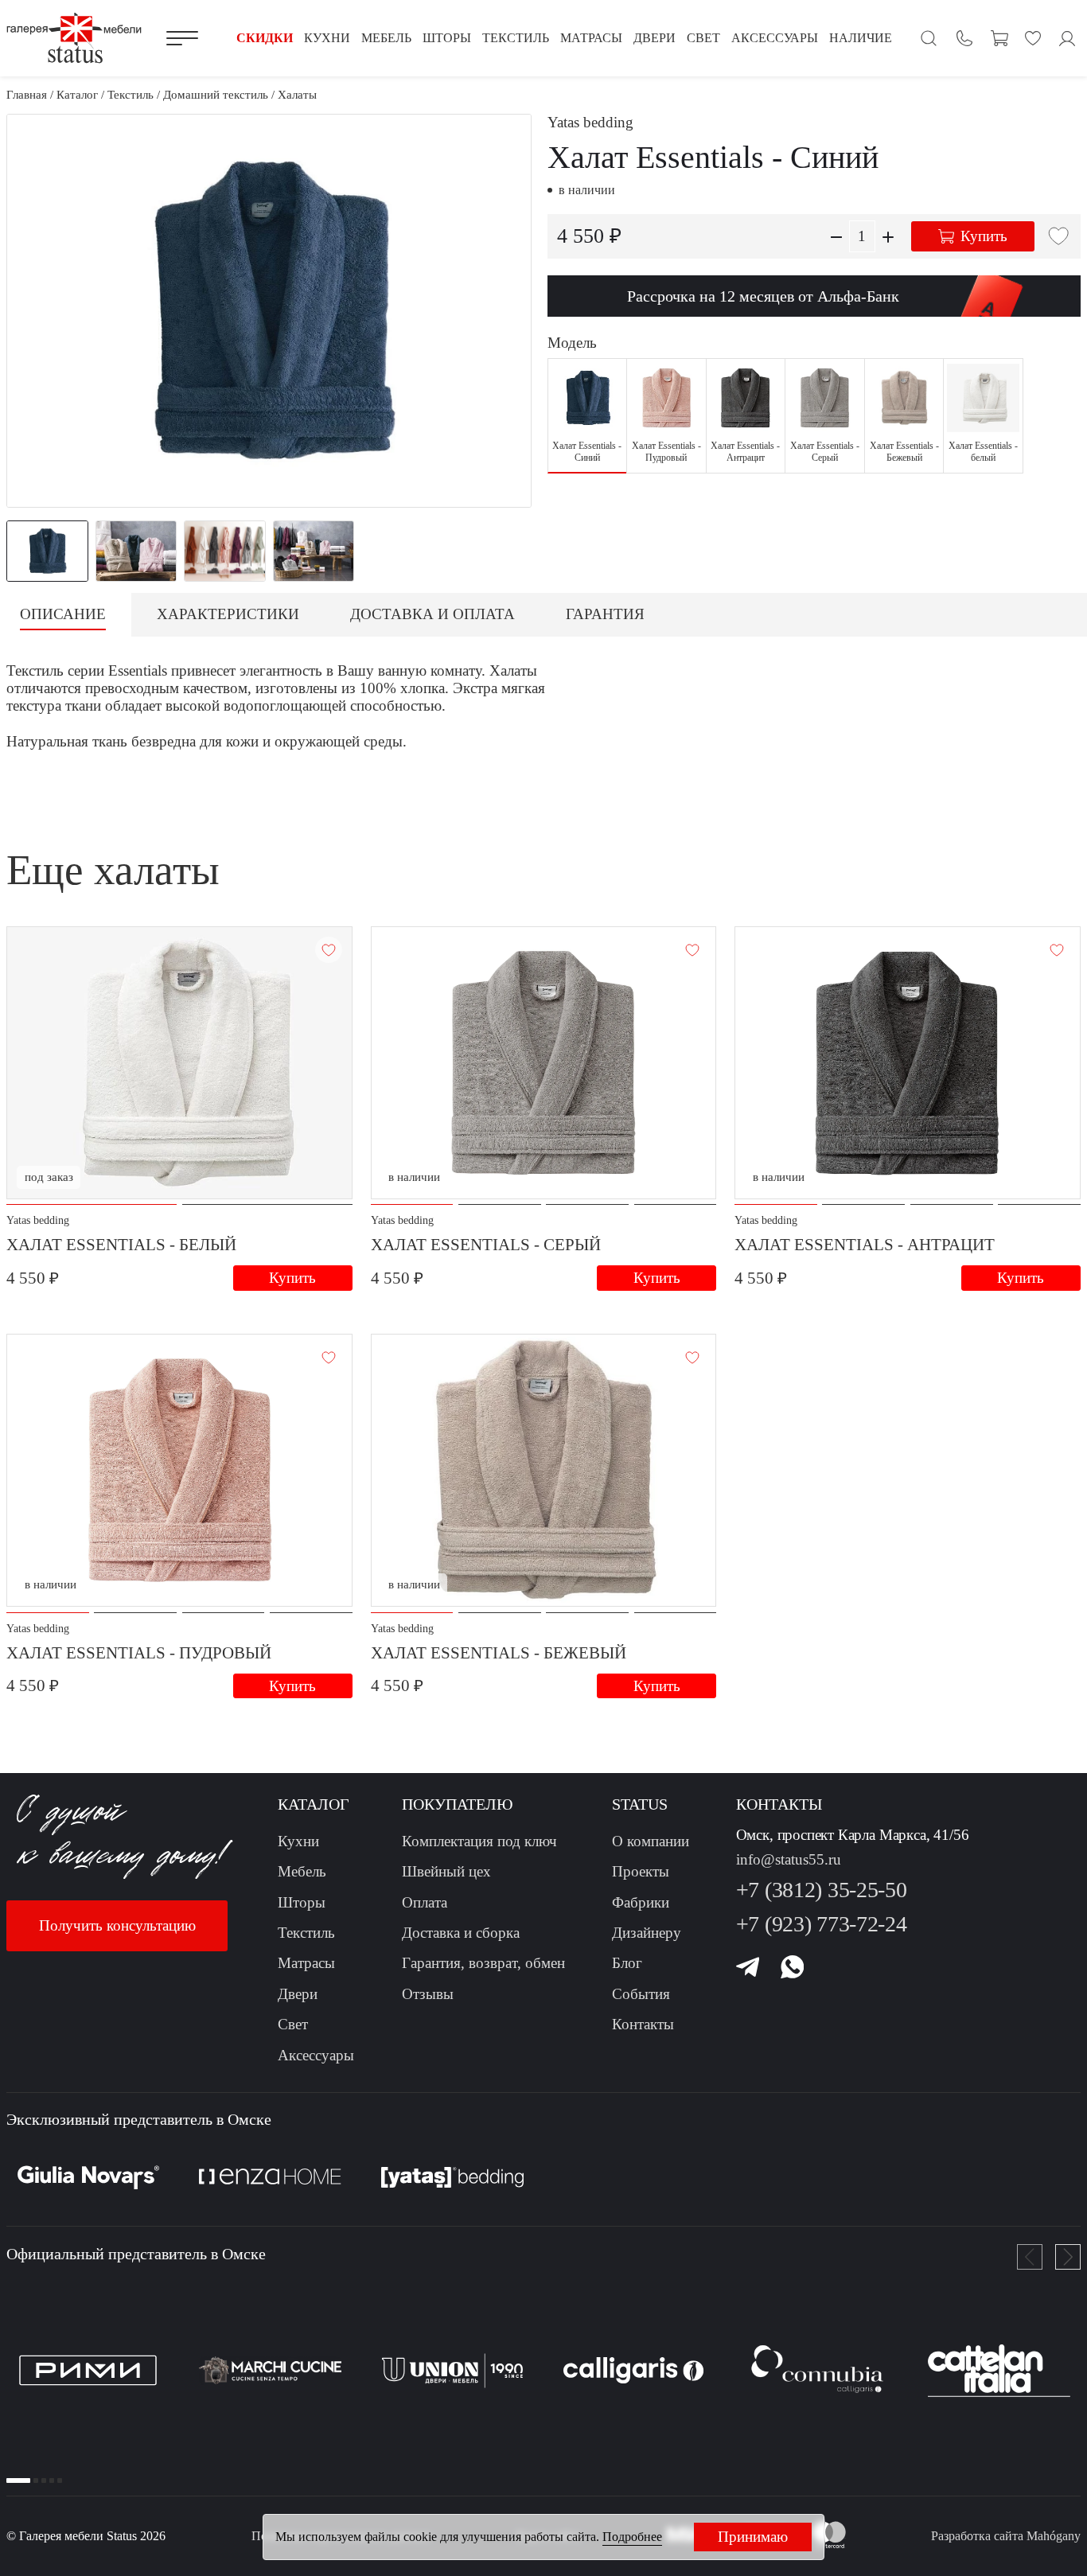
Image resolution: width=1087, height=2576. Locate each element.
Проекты (641, 1871)
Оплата (425, 1902)
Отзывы (428, 1994)
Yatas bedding (590, 122)
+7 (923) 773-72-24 (822, 1924)
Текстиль (306, 1933)
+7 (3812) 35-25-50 (822, 1890)
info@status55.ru (789, 1859)
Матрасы (306, 1963)
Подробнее (632, 2537)
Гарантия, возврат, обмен (483, 1963)
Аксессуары (316, 2055)
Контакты (643, 2024)
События (641, 1994)
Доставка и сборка (461, 1933)
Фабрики (641, 1902)
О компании (651, 1841)
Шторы (302, 1902)
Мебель (302, 1871)
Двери (298, 1994)
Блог (627, 1963)
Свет (293, 2024)
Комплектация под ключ (479, 1841)
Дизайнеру (647, 1933)
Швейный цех (446, 1871)
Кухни (298, 1841)
